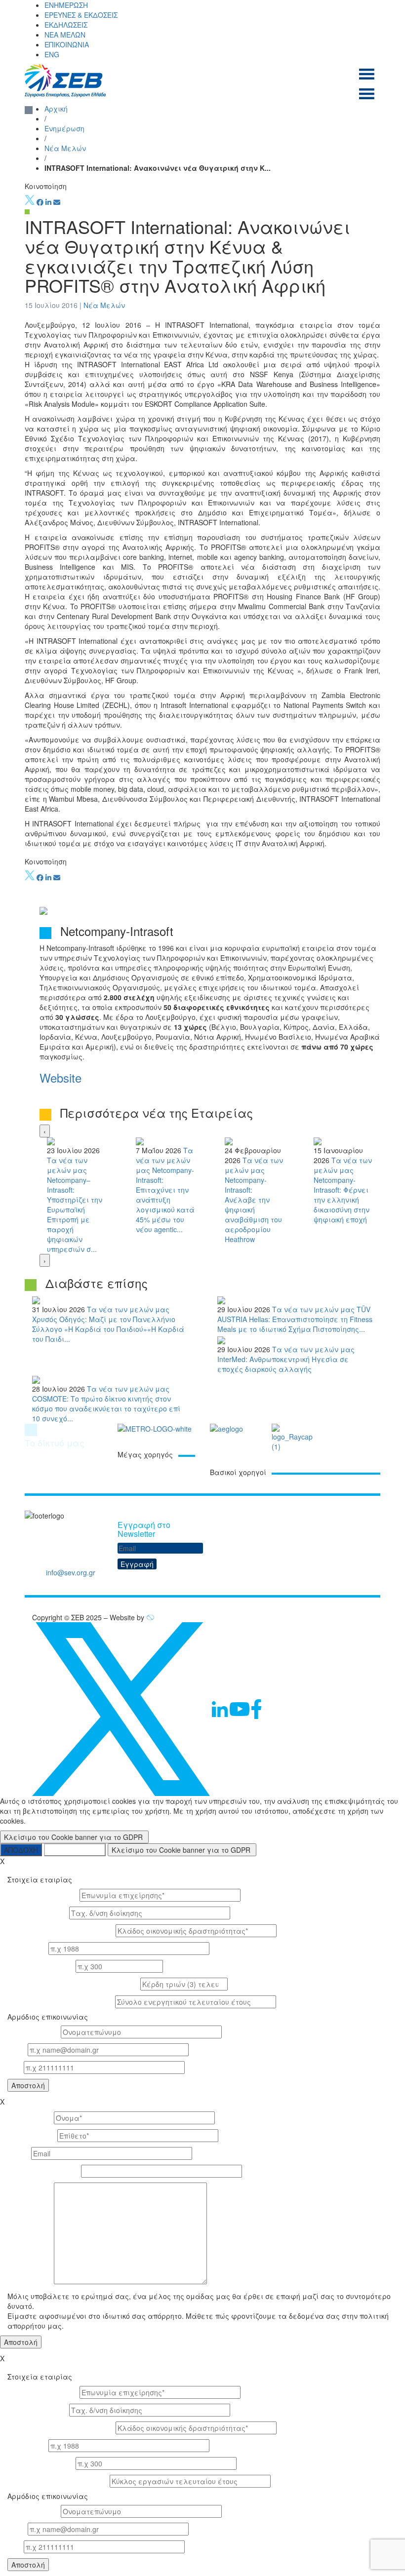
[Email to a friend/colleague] (57, 202)
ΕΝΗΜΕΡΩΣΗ (66, 5)
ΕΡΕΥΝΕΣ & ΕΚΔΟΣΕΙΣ (81, 15)
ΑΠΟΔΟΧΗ (21, 1850)
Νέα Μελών (65, 148)
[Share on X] (30, 202)
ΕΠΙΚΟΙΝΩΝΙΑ (67, 44)
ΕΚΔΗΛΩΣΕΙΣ (66, 25)
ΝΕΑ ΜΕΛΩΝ (65, 35)
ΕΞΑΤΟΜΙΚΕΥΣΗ (75, 1850)
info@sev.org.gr (71, 1572)
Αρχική (56, 109)
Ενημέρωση (64, 128)
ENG (52, 54)
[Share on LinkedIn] (48, 202)
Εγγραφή (137, 1564)
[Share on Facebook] (40, 202)
